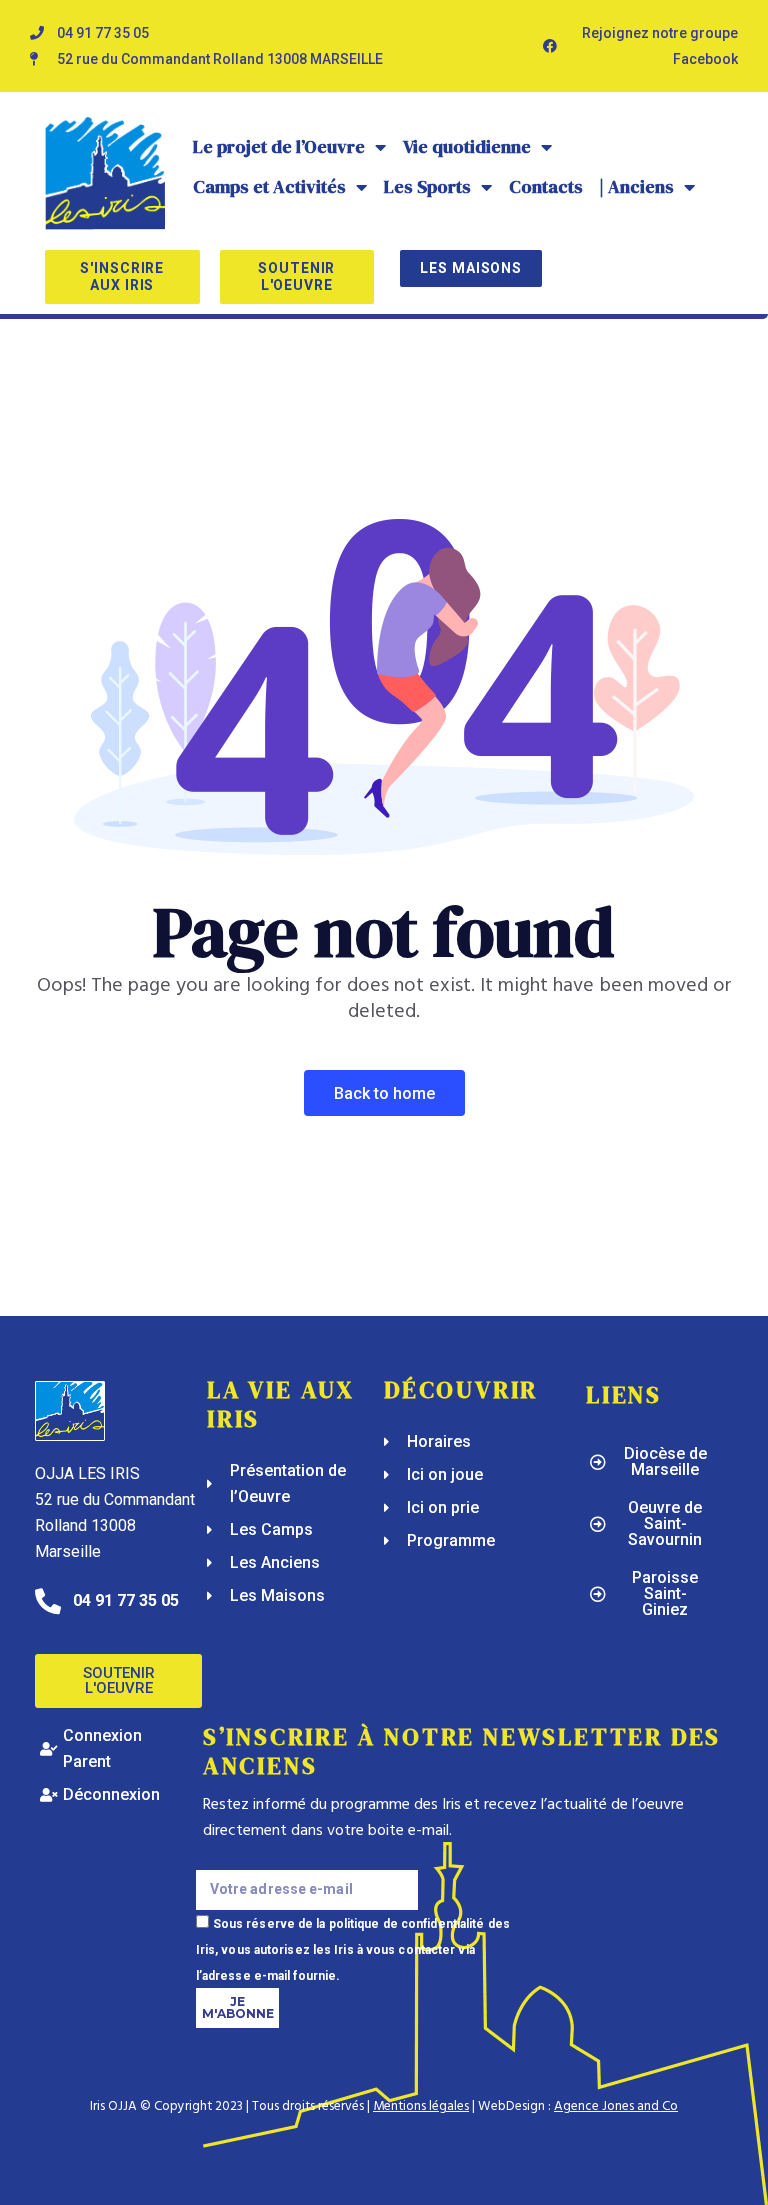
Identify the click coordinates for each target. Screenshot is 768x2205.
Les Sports (427, 186)
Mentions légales (421, 2106)
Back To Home (384, 1093)
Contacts (546, 186)
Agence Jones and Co (616, 2106)
